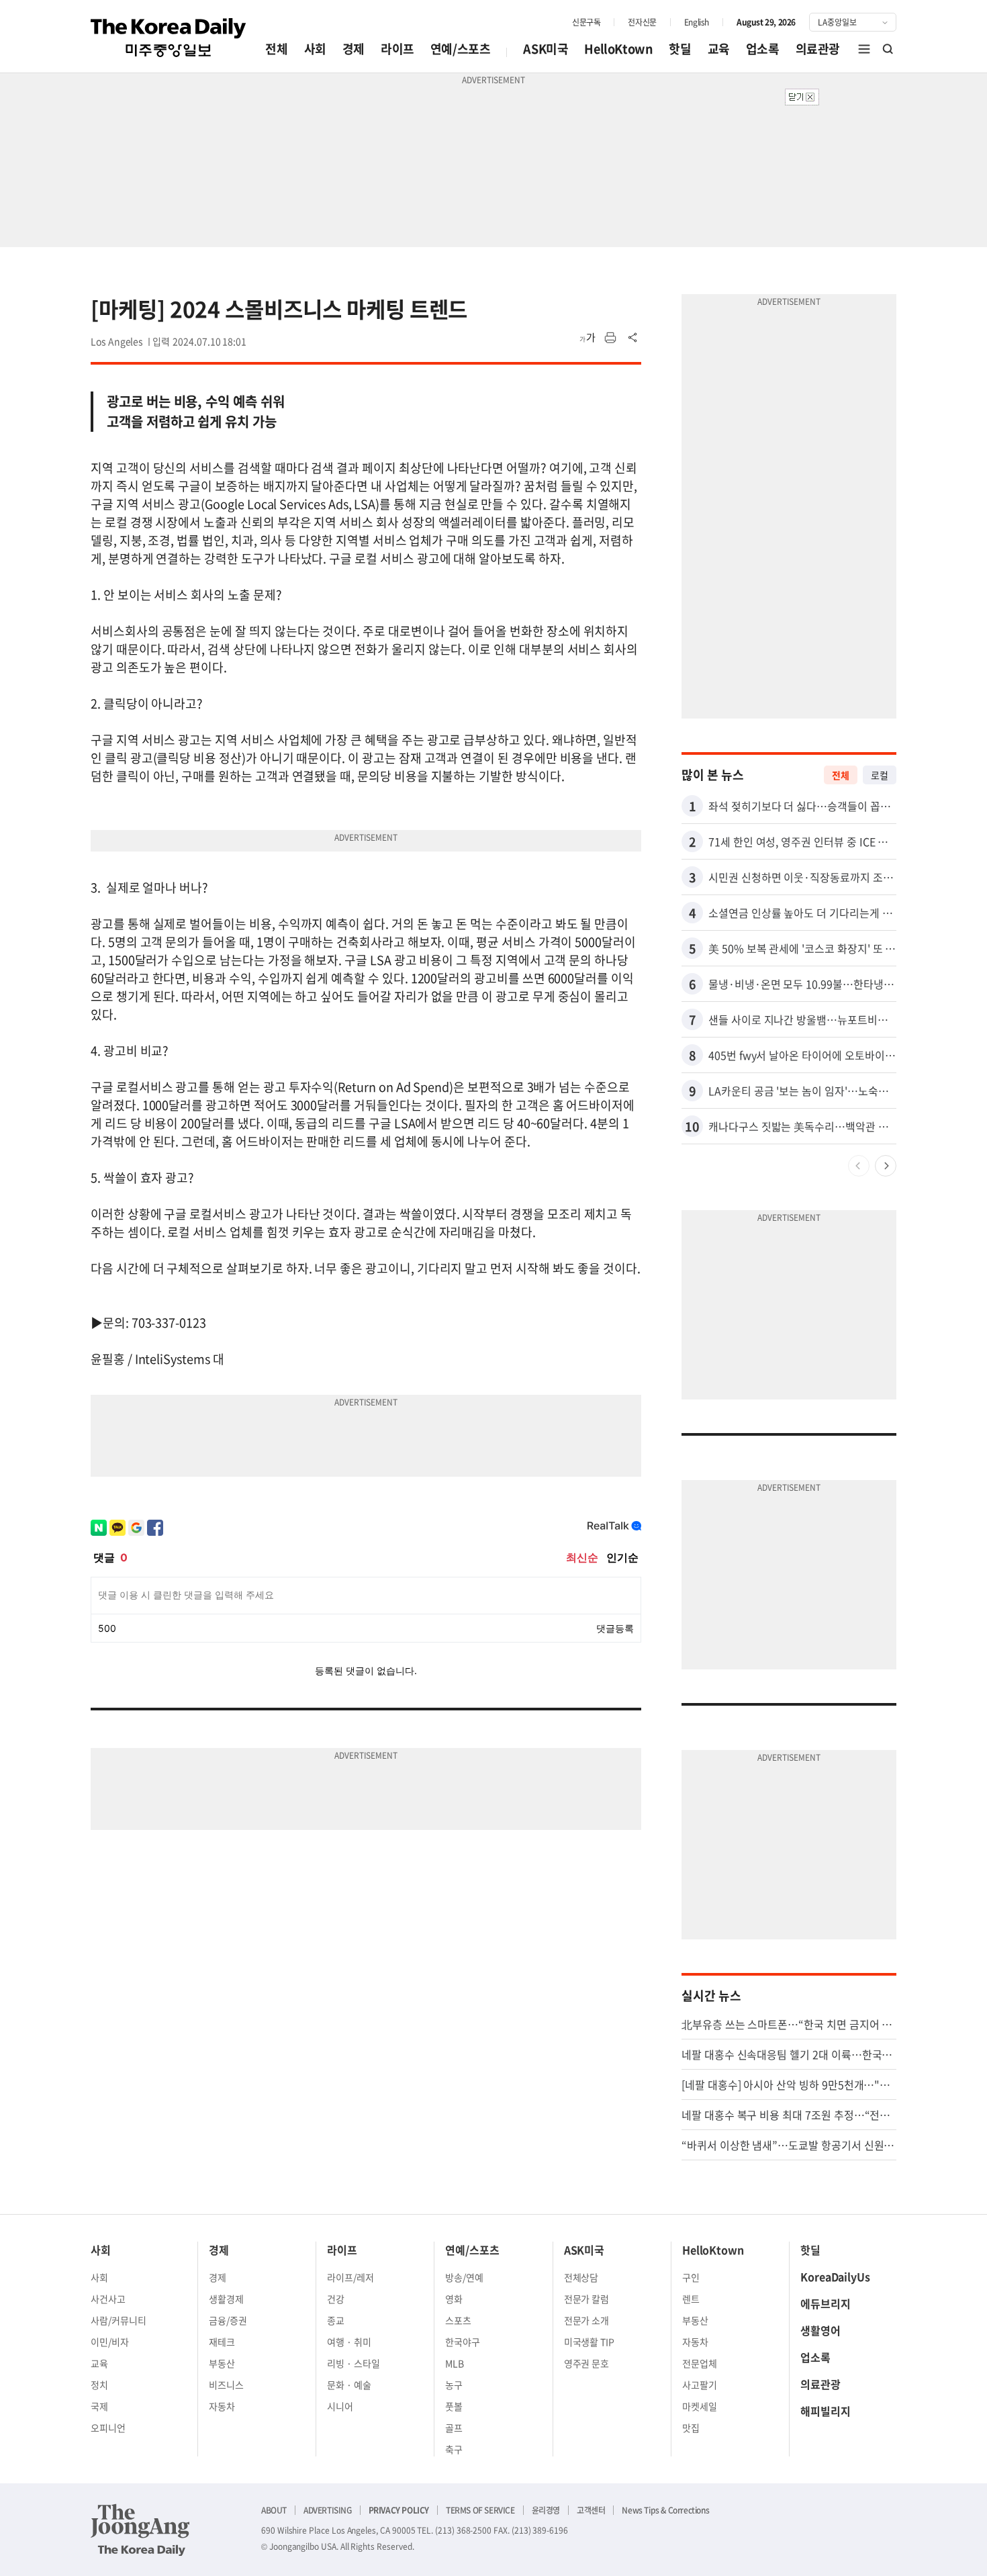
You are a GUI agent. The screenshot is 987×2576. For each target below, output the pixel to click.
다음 (886, 1166)
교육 (719, 49)
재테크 (222, 2342)
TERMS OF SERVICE (480, 2510)
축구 (454, 2449)
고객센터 (591, 2510)
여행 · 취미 (349, 2342)
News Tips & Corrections (665, 2510)
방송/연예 (464, 2277)
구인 (691, 2277)
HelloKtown (618, 49)
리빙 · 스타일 (354, 2363)
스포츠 (458, 2320)
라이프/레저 (350, 2277)
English (697, 22)
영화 (454, 2299)
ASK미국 (546, 49)
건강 (336, 2299)
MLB (455, 2363)
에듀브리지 (826, 2303)
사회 (315, 49)
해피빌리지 (826, 2411)
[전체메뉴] (864, 49)
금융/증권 (228, 2320)
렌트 (691, 2299)
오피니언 (108, 2428)
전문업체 (700, 2363)
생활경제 (226, 2299)
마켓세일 (700, 2406)
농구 (454, 2385)
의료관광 (818, 49)
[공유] (633, 338)
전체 (276, 49)
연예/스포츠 (461, 49)
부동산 (222, 2363)
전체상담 (581, 2277)
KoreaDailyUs (835, 2276)
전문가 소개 (587, 2320)
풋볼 (454, 2406)
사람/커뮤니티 (119, 2320)
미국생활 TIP (590, 2342)
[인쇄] (610, 338)
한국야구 (463, 2342)
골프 (454, 2428)
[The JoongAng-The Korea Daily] (140, 2530)
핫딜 (680, 49)
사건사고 (108, 2299)
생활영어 (820, 2330)
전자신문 (642, 22)
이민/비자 (110, 2342)
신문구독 (586, 22)
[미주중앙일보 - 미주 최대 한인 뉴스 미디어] (169, 38)
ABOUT (274, 2510)
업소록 (763, 49)
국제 (99, 2406)
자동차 (222, 2406)
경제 (354, 49)
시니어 (340, 2406)
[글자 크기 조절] (587, 338)
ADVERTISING (328, 2510)
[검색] (888, 49)
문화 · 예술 (349, 2385)
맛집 (691, 2428)
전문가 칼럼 (587, 2299)
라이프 (397, 49)
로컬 (880, 775)
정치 (99, 2385)
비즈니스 (226, 2385)
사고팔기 (700, 2385)
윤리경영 (546, 2510)
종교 (336, 2320)
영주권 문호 (587, 2363)
